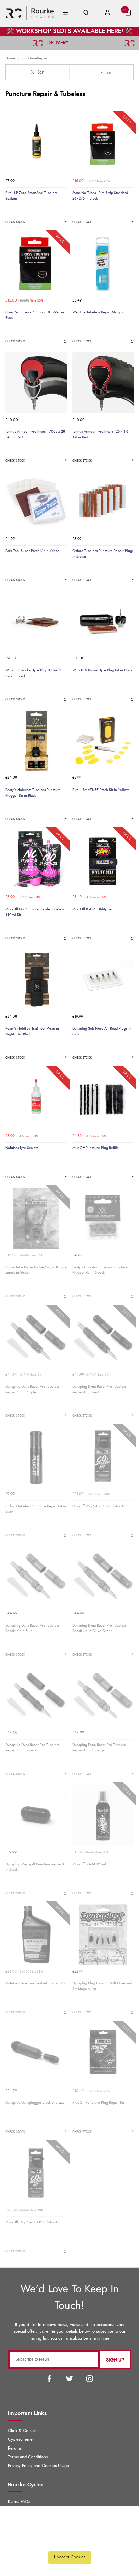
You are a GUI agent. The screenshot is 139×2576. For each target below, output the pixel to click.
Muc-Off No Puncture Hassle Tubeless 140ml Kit (35, 912)
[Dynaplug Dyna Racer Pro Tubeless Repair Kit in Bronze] (36, 1696)
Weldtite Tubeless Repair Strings (98, 312)
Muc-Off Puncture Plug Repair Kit (98, 2103)
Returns (15, 2448)
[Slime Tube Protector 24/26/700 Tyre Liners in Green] (36, 1219)
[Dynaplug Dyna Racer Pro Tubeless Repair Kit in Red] (103, 1338)
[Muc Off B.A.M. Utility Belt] (103, 860)
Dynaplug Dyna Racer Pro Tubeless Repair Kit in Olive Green (99, 1628)
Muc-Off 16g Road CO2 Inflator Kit (32, 2222)
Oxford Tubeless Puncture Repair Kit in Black (36, 1509)
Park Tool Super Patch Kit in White (32, 551)
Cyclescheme (20, 2440)
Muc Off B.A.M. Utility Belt (93, 909)
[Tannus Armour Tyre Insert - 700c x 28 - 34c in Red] (36, 383)
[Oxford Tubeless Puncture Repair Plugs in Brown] (103, 502)
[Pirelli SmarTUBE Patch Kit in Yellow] (103, 741)
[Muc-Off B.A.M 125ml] (103, 1815)
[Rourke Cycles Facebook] (49, 2379)
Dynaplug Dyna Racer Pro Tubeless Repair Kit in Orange (99, 1748)
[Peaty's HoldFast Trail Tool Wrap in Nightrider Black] (36, 980)
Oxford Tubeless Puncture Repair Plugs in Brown (103, 554)
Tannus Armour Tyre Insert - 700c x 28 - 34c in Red (36, 434)
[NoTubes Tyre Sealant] (36, 1099)
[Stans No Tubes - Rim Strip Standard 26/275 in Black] (103, 144)
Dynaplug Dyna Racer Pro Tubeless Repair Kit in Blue (32, 1628)
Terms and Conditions (28, 2457)
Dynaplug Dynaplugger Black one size (35, 2103)
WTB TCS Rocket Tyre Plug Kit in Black (102, 670)
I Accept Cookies (70, 2557)
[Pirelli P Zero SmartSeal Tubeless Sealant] (36, 144)
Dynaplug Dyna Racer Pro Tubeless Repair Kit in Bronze (32, 1748)
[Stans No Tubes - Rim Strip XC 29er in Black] (36, 263)
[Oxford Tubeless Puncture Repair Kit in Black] (36, 1457)
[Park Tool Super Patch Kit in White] (36, 502)
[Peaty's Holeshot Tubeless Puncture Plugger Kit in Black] (36, 741)
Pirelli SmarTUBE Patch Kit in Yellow (100, 790)
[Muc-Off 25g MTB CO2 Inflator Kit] (103, 1457)
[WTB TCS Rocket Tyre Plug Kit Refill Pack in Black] (36, 622)
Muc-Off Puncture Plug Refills (95, 1148)
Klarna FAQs (19, 2502)
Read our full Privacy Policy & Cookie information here (69, 2542)
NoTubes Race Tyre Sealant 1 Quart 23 (35, 1983)
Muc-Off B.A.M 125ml (89, 1864)
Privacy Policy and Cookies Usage (39, 2466)
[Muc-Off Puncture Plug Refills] (103, 1099)
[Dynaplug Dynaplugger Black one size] (36, 2054)
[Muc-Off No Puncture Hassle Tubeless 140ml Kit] (36, 860)
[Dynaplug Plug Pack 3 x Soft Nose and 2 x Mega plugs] (103, 1935)
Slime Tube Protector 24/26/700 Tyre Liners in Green (36, 1270)
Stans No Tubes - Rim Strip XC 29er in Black (35, 315)
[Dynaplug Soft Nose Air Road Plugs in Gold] (103, 980)
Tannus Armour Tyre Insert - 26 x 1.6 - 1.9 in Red (101, 434)
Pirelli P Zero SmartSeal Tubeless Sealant (31, 196)
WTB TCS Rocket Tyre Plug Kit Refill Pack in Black (33, 673)
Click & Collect (22, 2431)
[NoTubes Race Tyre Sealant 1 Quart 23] (36, 1935)
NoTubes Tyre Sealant (22, 1148)
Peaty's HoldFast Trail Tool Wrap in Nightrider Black (32, 1031)
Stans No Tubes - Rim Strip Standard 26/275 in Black (100, 196)
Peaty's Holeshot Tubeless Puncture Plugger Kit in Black (33, 793)
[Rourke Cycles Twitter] (69, 2379)
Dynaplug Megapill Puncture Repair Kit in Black (36, 1867)
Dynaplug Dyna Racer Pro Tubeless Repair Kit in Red (99, 1390)
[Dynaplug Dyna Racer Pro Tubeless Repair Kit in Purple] (36, 1338)
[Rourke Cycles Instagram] (90, 2379)
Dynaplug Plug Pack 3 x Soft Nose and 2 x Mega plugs (102, 1986)
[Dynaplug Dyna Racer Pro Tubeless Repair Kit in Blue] (36, 1577)
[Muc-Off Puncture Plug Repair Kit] (103, 2054)
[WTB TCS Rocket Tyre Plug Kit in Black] (103, 622)
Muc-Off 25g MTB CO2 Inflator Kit (99, 1506)
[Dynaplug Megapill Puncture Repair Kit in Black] (36, 1815)
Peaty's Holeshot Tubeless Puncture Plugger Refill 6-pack (100, 1270)
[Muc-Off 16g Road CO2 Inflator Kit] (36, 2173)
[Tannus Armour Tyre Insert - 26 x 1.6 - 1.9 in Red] (103, 383)
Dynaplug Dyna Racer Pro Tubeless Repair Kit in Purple (32, 1390)
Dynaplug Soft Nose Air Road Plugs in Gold (102, 1031)
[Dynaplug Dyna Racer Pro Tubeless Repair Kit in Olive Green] (103, 1577)
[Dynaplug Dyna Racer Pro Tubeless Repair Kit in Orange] (103, 1696)
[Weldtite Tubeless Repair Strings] (103, 263)
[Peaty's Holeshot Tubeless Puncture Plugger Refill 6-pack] (103, 1219)
